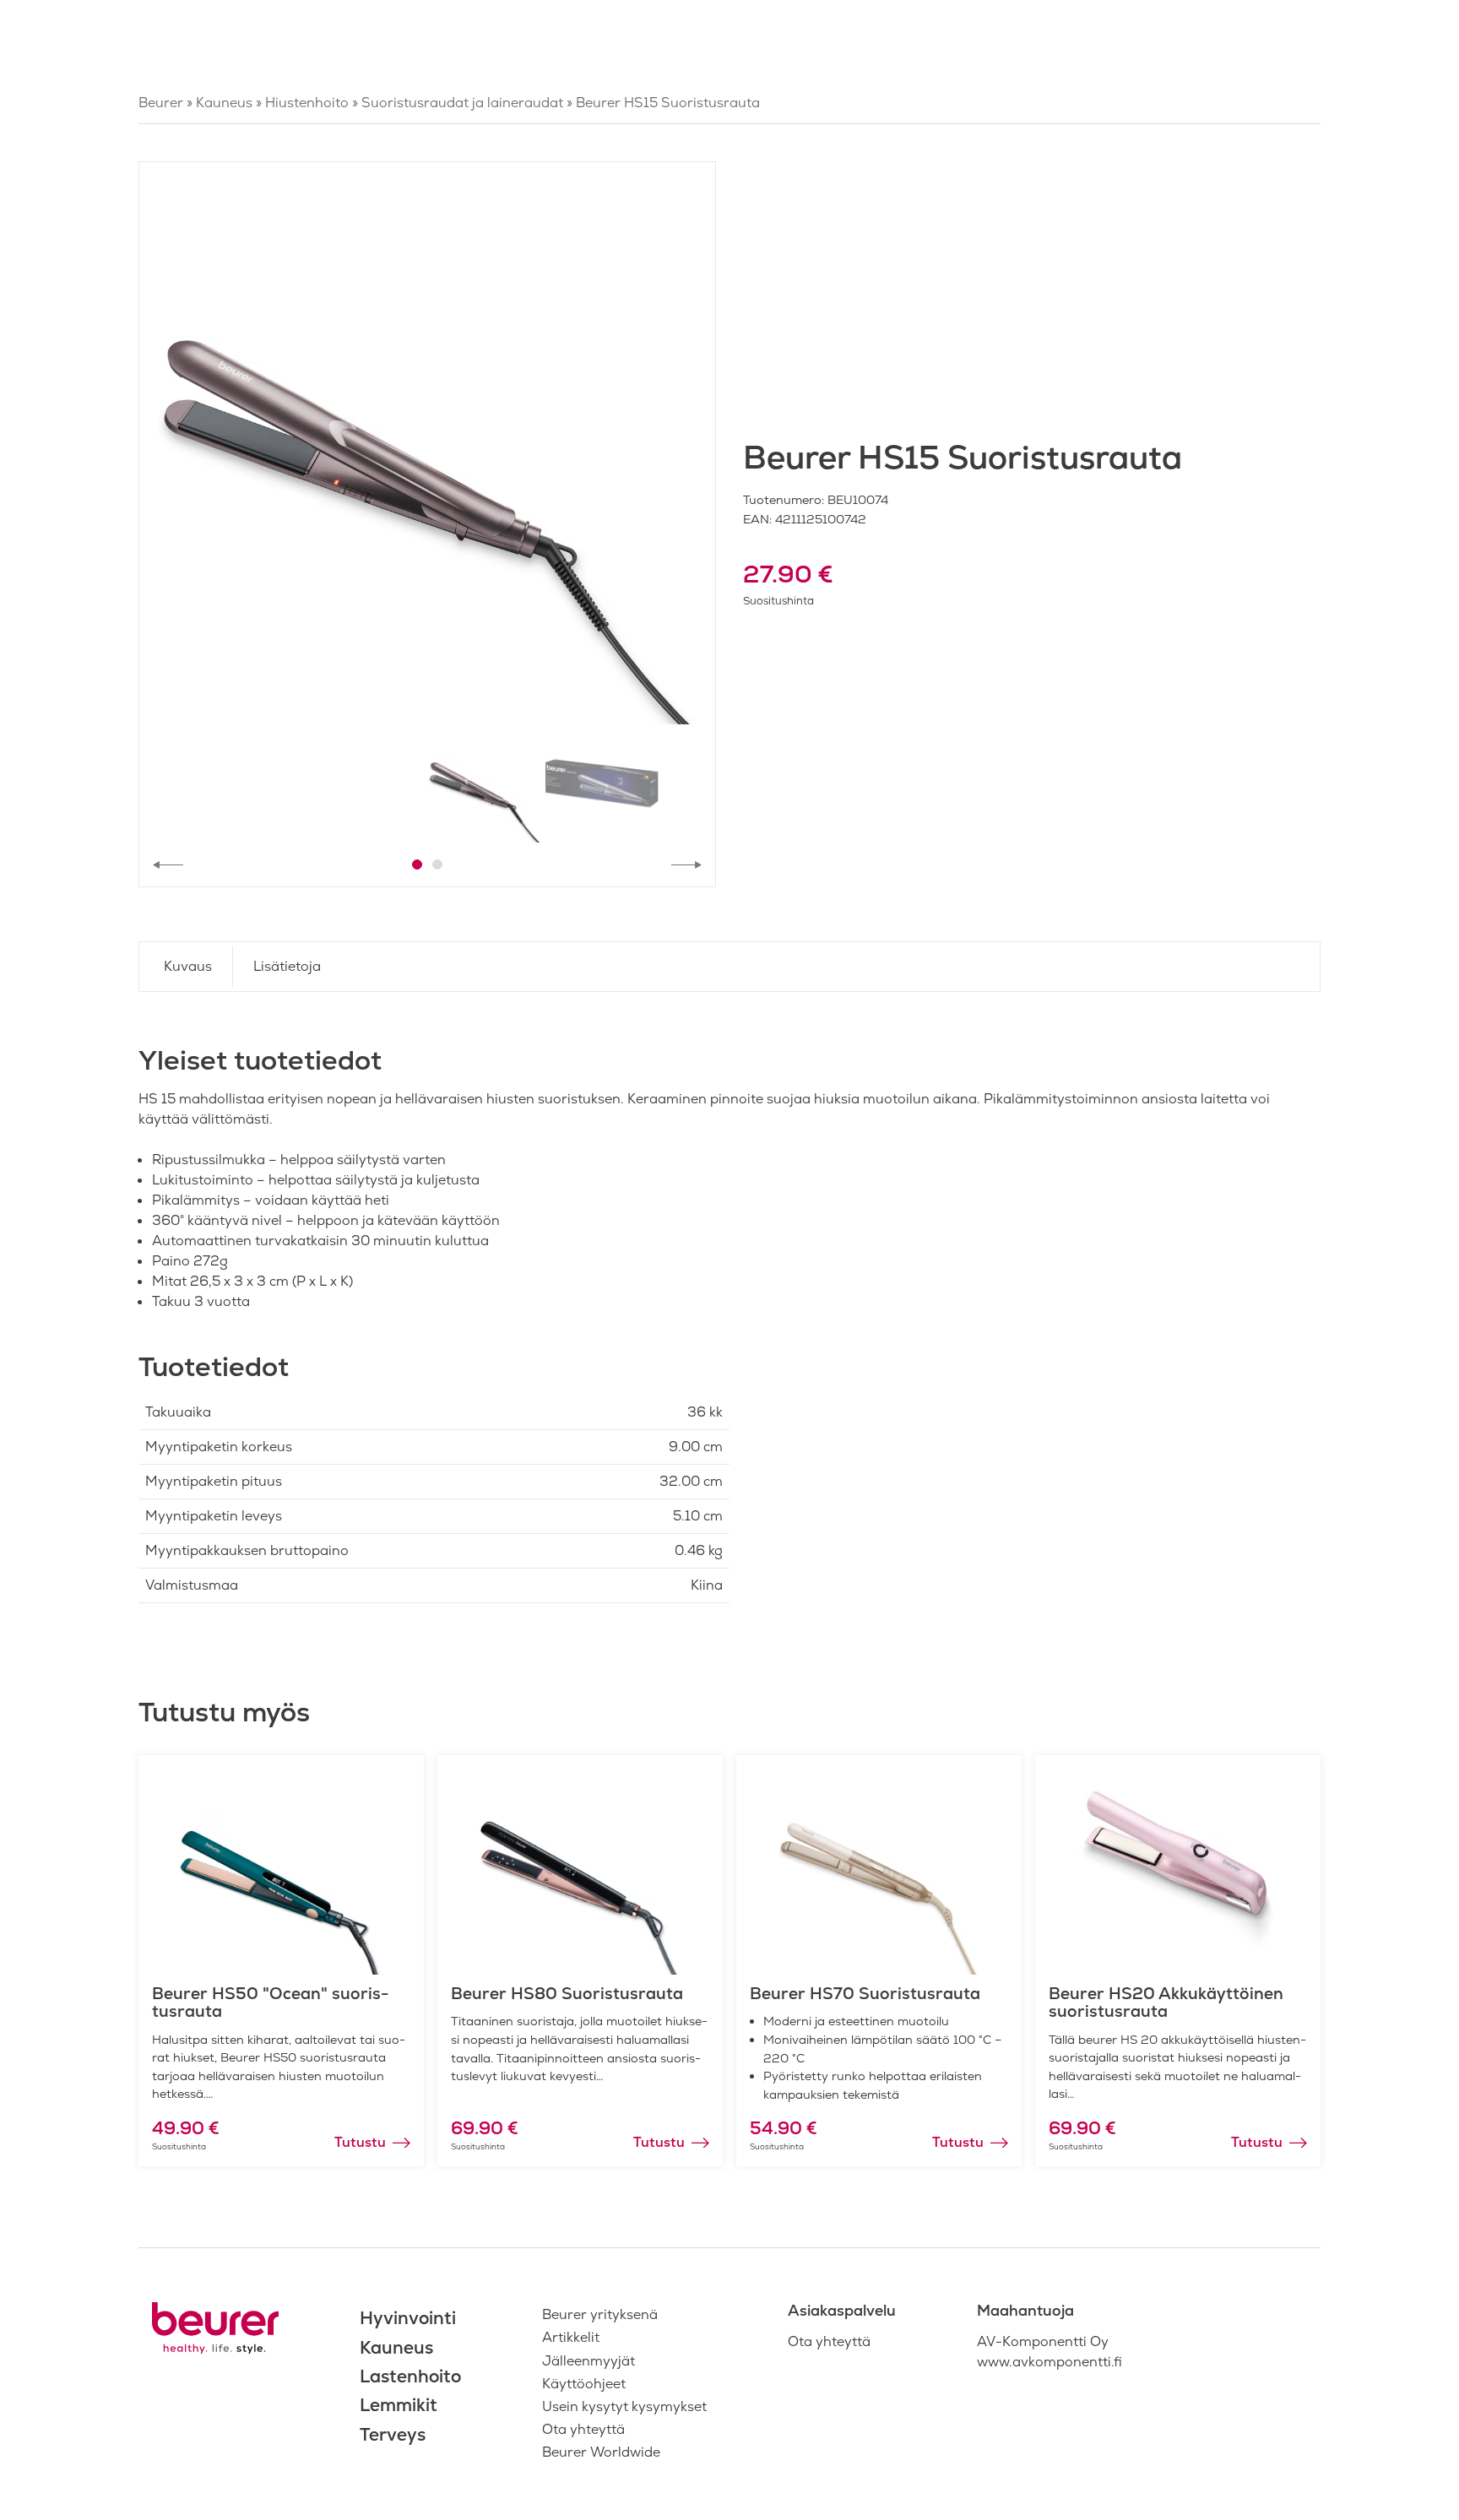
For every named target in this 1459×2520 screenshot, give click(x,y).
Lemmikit (399, 2405)
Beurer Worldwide (601, 2452)
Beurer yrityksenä (600, 2314)
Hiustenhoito (307, 103)
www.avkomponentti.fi (1050, 2362)
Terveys (393, 2434)
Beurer (161, 103)
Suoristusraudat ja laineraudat (462, 103)
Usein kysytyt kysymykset (624, 2406)
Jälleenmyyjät (588, 2361)
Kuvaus (188, 966)
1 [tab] (417, 864)
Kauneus (224, 103)
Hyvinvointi (408, 2318)
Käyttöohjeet (584, 2384)
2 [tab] (437, 864)
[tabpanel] (427, 450)
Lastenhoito (410, 2376)
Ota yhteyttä (583, 2429)
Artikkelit (571, 2337)
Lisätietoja (287, 966)
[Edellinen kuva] (168, 864)
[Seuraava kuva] (686, 864)
